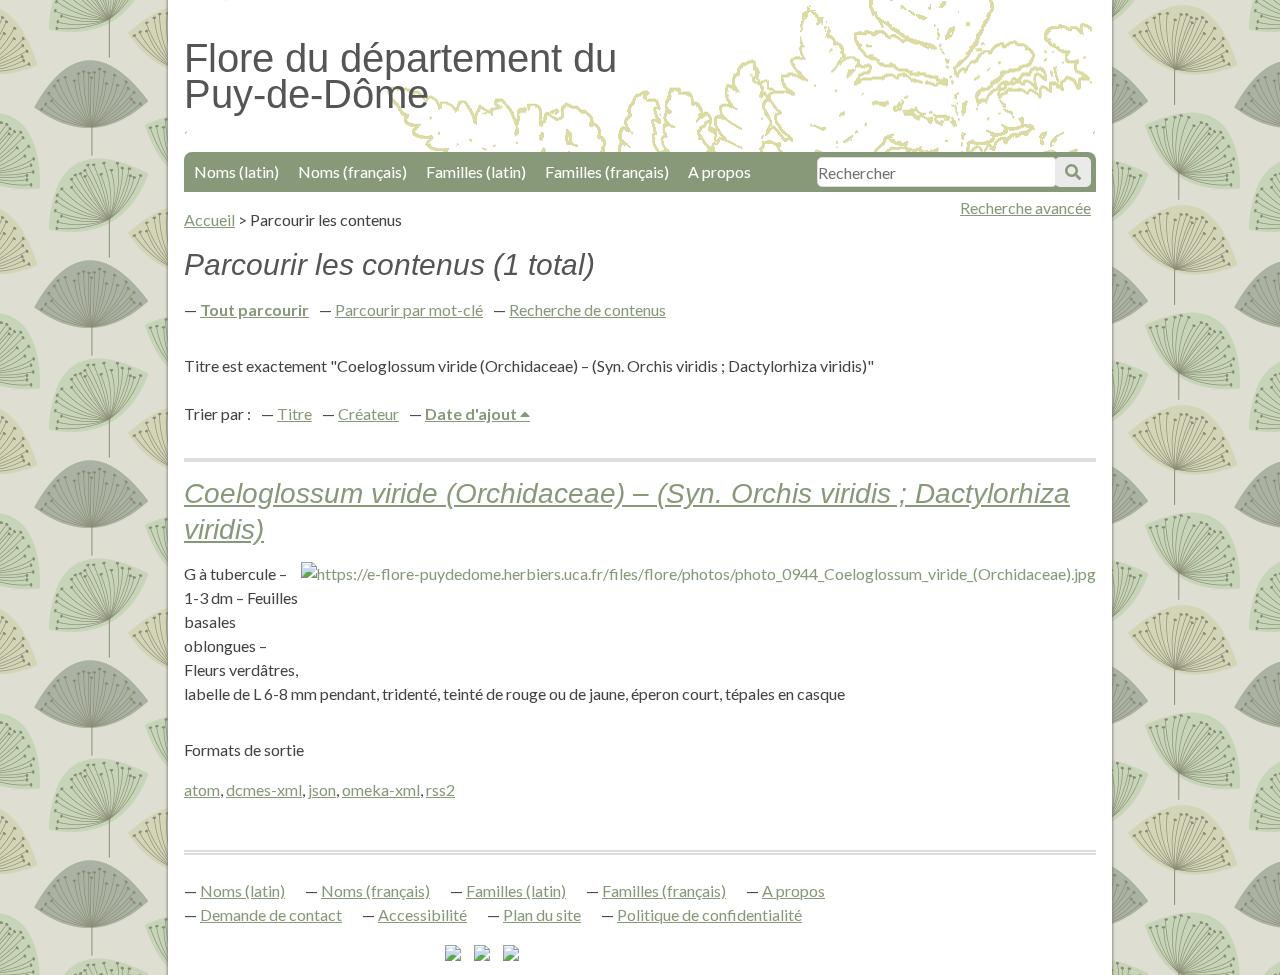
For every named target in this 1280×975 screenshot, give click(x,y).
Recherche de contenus (587, 309)
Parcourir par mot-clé (409, 309)
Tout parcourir (254, 309)
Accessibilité (422, 914)
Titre (294, 413)
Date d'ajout (472, 413)
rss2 (440, 789)
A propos (719, 171)
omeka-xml (381, 789)
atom (202, 789)
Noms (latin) (236, 171)
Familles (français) (607, 171)
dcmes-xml (264, 789)
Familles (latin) (476, 171)
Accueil (209, 219)
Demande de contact (271, 914)
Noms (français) (352, 171)
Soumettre (1073, 172)
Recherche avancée (1025, 207)
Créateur (368, 413)
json (322, 789)
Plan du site (542, 914)
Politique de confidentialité (709, 914)
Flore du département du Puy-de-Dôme (400, 76)
